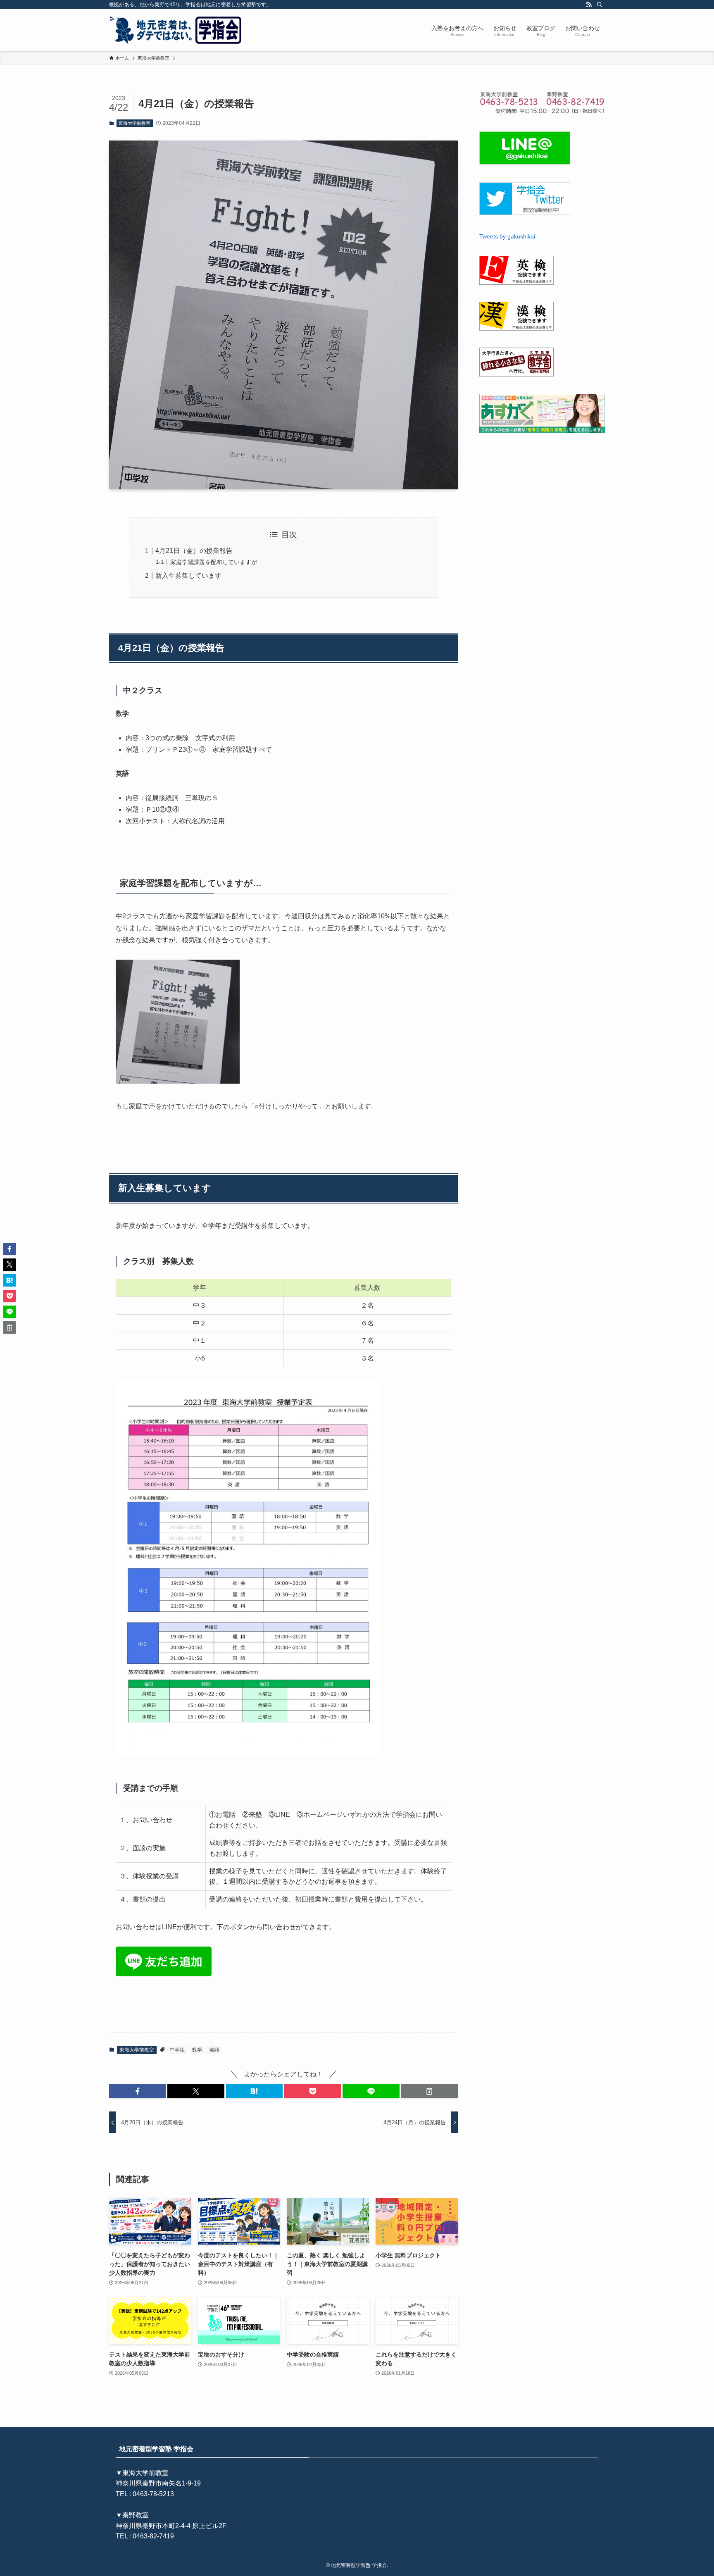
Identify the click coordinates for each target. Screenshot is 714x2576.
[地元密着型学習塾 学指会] (177, 30)
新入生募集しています (188, 575)
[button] (137, 2091)
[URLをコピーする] (430, 2091)
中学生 (177, 2050)
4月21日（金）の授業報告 (194, 551)
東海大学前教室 (134, 123)
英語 (214, 2050)
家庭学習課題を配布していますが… (217, 562)
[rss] (589, 5)
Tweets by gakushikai (507, 236)
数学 (197, 2050)
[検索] (600, 5)
